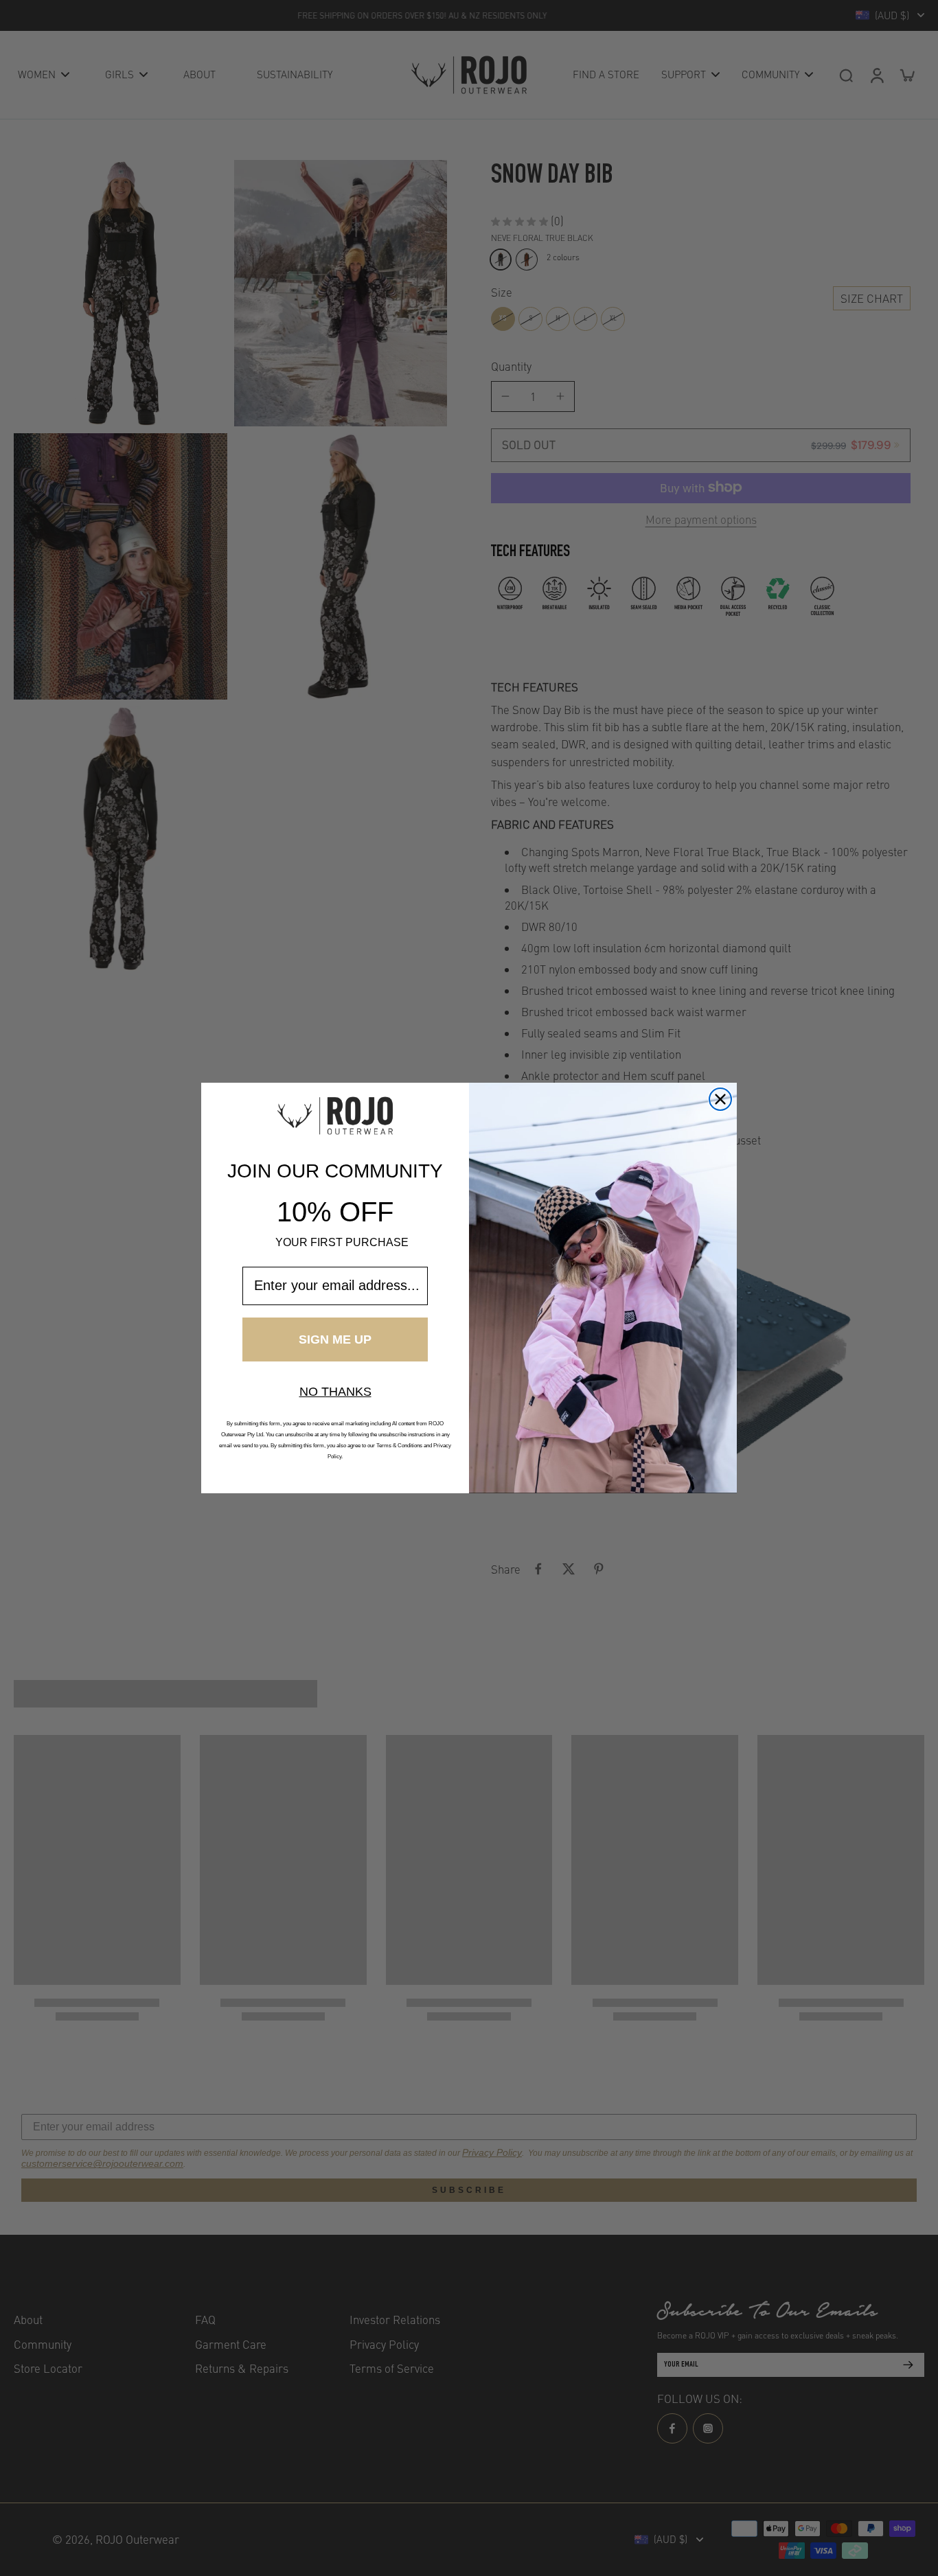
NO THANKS (335, 1392)
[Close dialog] (720, 1099)
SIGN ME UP (335, 1339)
